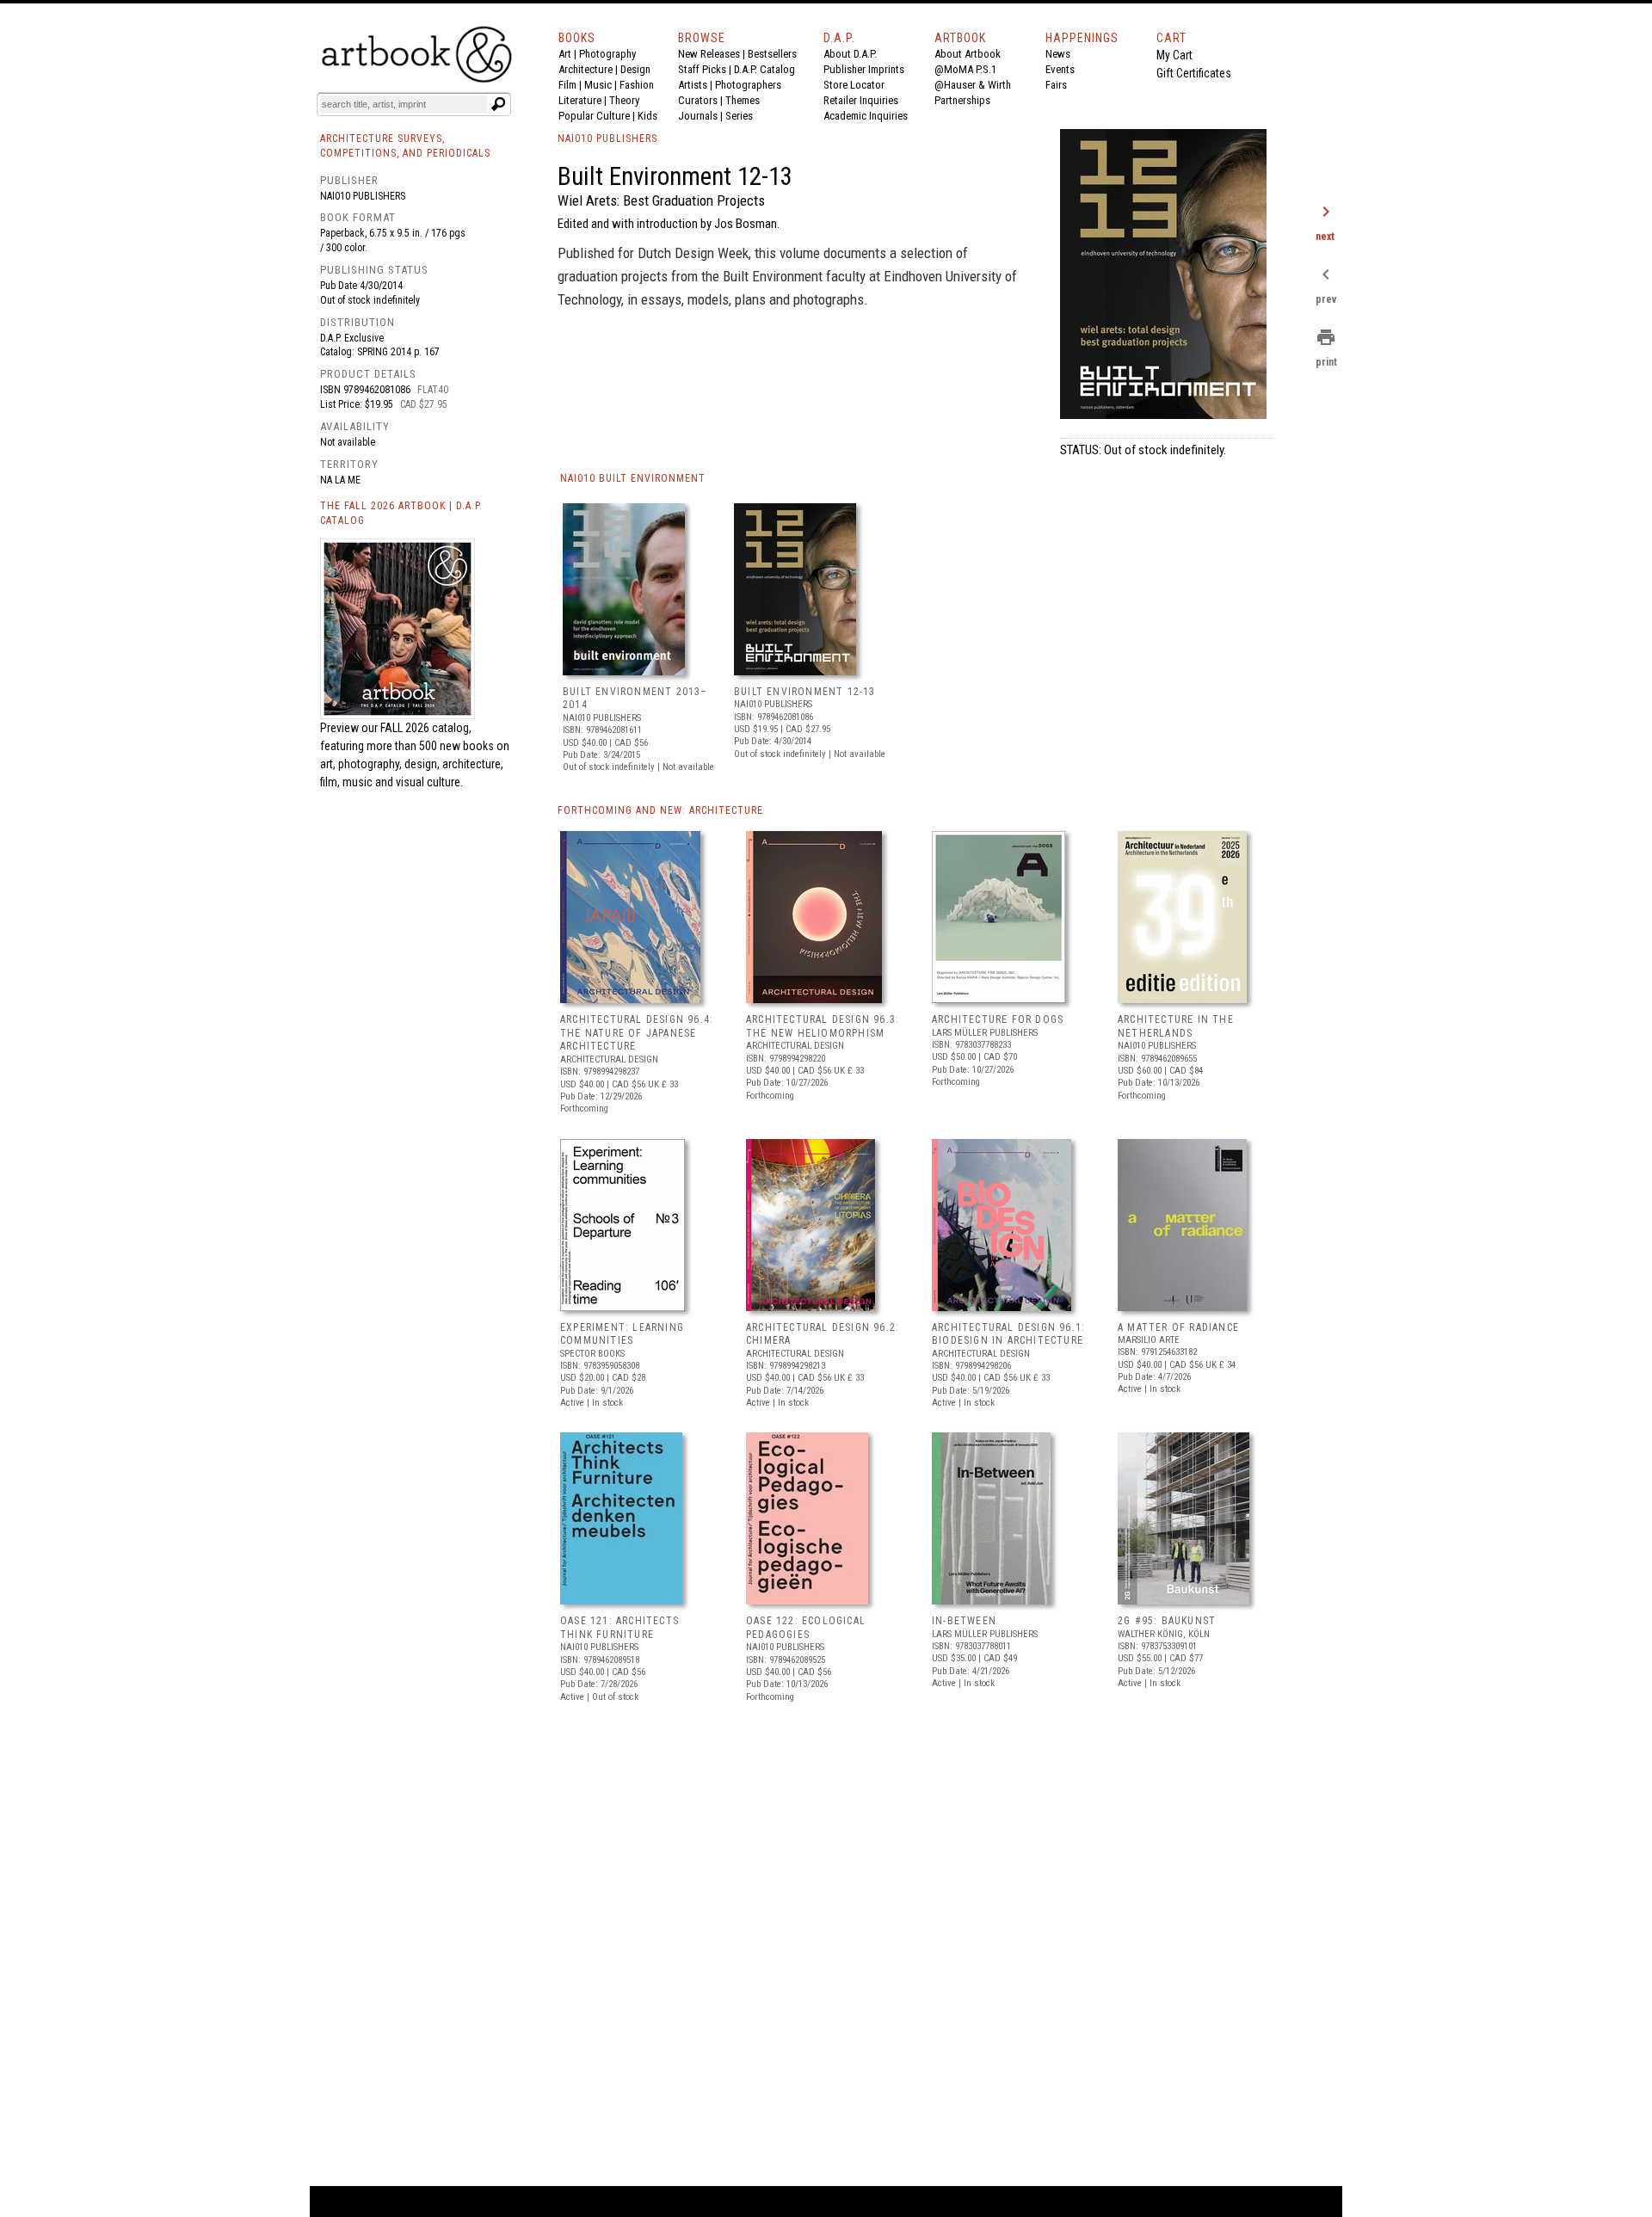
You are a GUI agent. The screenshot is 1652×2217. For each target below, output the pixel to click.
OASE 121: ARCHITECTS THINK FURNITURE (619, 1628)
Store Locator (854, 85)
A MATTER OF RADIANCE (1178, 1327)
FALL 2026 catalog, (426, 728)
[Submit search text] (498, 104)
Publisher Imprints (864, 69)
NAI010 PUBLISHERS (607, 139)
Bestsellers (772, 54)
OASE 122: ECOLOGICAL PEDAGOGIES (806, 1628)
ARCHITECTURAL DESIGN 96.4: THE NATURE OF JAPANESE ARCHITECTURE (637, 1033)
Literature (580, 100)
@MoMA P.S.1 (965, 69)
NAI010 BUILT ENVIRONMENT (633, 478)
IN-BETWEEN (964, 1621)
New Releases (709, 54)
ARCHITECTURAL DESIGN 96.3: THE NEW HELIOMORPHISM (823, 1026)
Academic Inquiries (866, 116)
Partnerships (962, 100)
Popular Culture (594, 116)
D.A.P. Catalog (764, 69)
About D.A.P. (850, 54)
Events (1060, 69)
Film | (571, 85)
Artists (693, 85)
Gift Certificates (1194, 73)
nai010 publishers (363, 196)
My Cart (1174, 55)
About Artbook (968, 54)
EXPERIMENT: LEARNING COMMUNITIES (622, 1334)
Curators (698, 100)
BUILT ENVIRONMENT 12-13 (805, 692)
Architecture (586, 69)
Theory (624, 100)
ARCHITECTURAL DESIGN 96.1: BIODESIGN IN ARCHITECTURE (1008, 1334)
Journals (698, 116)
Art (565, 54)
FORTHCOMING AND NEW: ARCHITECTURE (660, 810)
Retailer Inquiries (861, 100)
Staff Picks (702, 69)
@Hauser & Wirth (973, 85)
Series (739, 116)
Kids (647, 116)
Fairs (1056, 85)
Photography (607, 54)
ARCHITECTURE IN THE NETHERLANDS (1176, 1026)
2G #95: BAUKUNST (1167, 1621)
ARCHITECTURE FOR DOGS (998, 1019)
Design (635, 69)
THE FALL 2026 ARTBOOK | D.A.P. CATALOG (401, 513)
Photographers (748, 85)
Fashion (637, 85)
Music (598, 85)
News (1058, 54)
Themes (743, 100)
